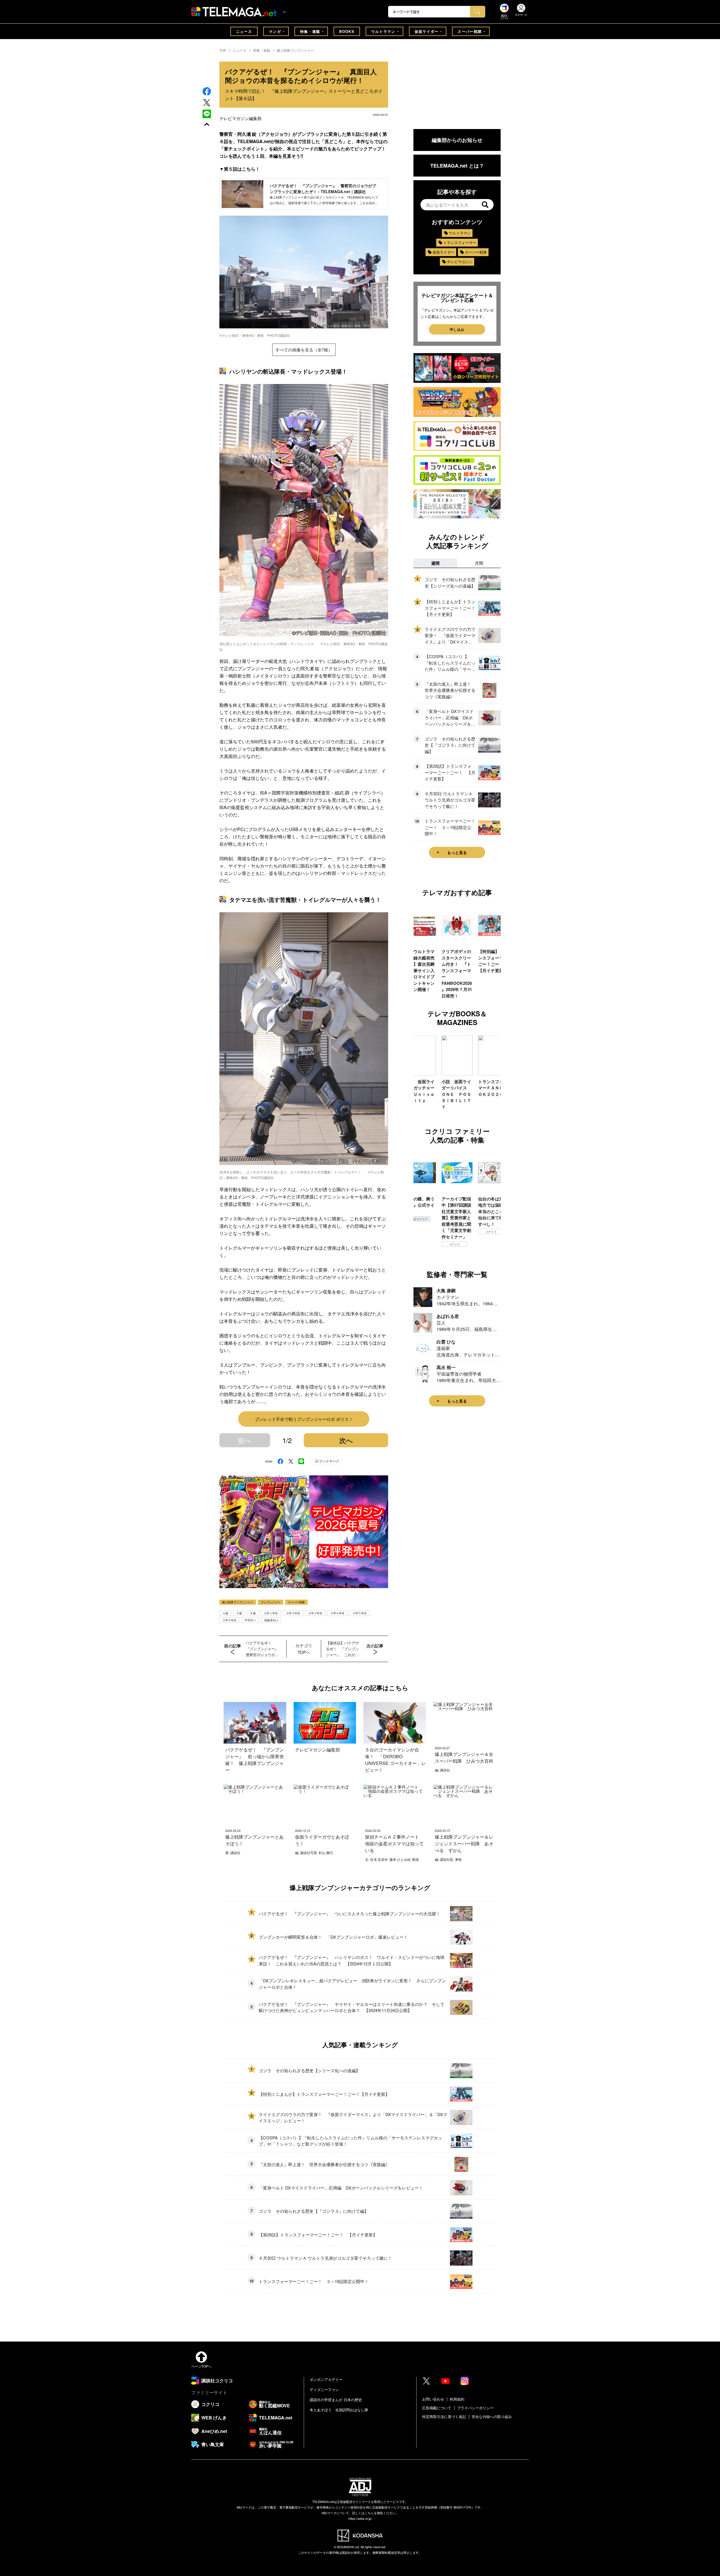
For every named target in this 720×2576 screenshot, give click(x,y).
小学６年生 (229, 1620)
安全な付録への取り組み (492, 2416)
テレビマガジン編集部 (240, 118)
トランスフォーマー (460, 242)
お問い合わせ (433, 2399)
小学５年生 (360, 1613)
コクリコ (437, 1232)
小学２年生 (293, 1613)
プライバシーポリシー (475, 2408)
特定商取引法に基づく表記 (444, 2416)
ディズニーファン (324, 2389)
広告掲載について (437, 2408)
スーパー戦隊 (470, 31)
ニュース (244, 31)
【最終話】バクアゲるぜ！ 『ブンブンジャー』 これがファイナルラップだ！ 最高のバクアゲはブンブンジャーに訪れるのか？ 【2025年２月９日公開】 (344, 1649)
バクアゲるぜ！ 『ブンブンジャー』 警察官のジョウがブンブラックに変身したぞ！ (264, 1649)
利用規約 (457, 2399)
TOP (223, 50)
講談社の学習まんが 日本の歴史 (336, 2400)
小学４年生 (337, 1613)
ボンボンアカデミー (326, 2379)
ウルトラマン (383, 31)
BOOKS (347, 31)
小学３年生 (315, 1613)
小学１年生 (271, 1613)
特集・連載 (310, 31)
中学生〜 (250, 1620)
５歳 (239, 1613)
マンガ (275, 31)
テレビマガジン (460, 262)
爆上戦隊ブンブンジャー (295, 50)
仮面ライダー (427, 31)
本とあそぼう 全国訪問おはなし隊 (339, 2410)
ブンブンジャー (271, 1602)
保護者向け (271, 1620)
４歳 (225, 1613)
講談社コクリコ (474, 1238)
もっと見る (457, 852)
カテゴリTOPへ (304, 1649)
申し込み (457, 329)
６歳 (253, 1613)
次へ (346, 1440)
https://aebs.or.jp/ (360, 2518)
